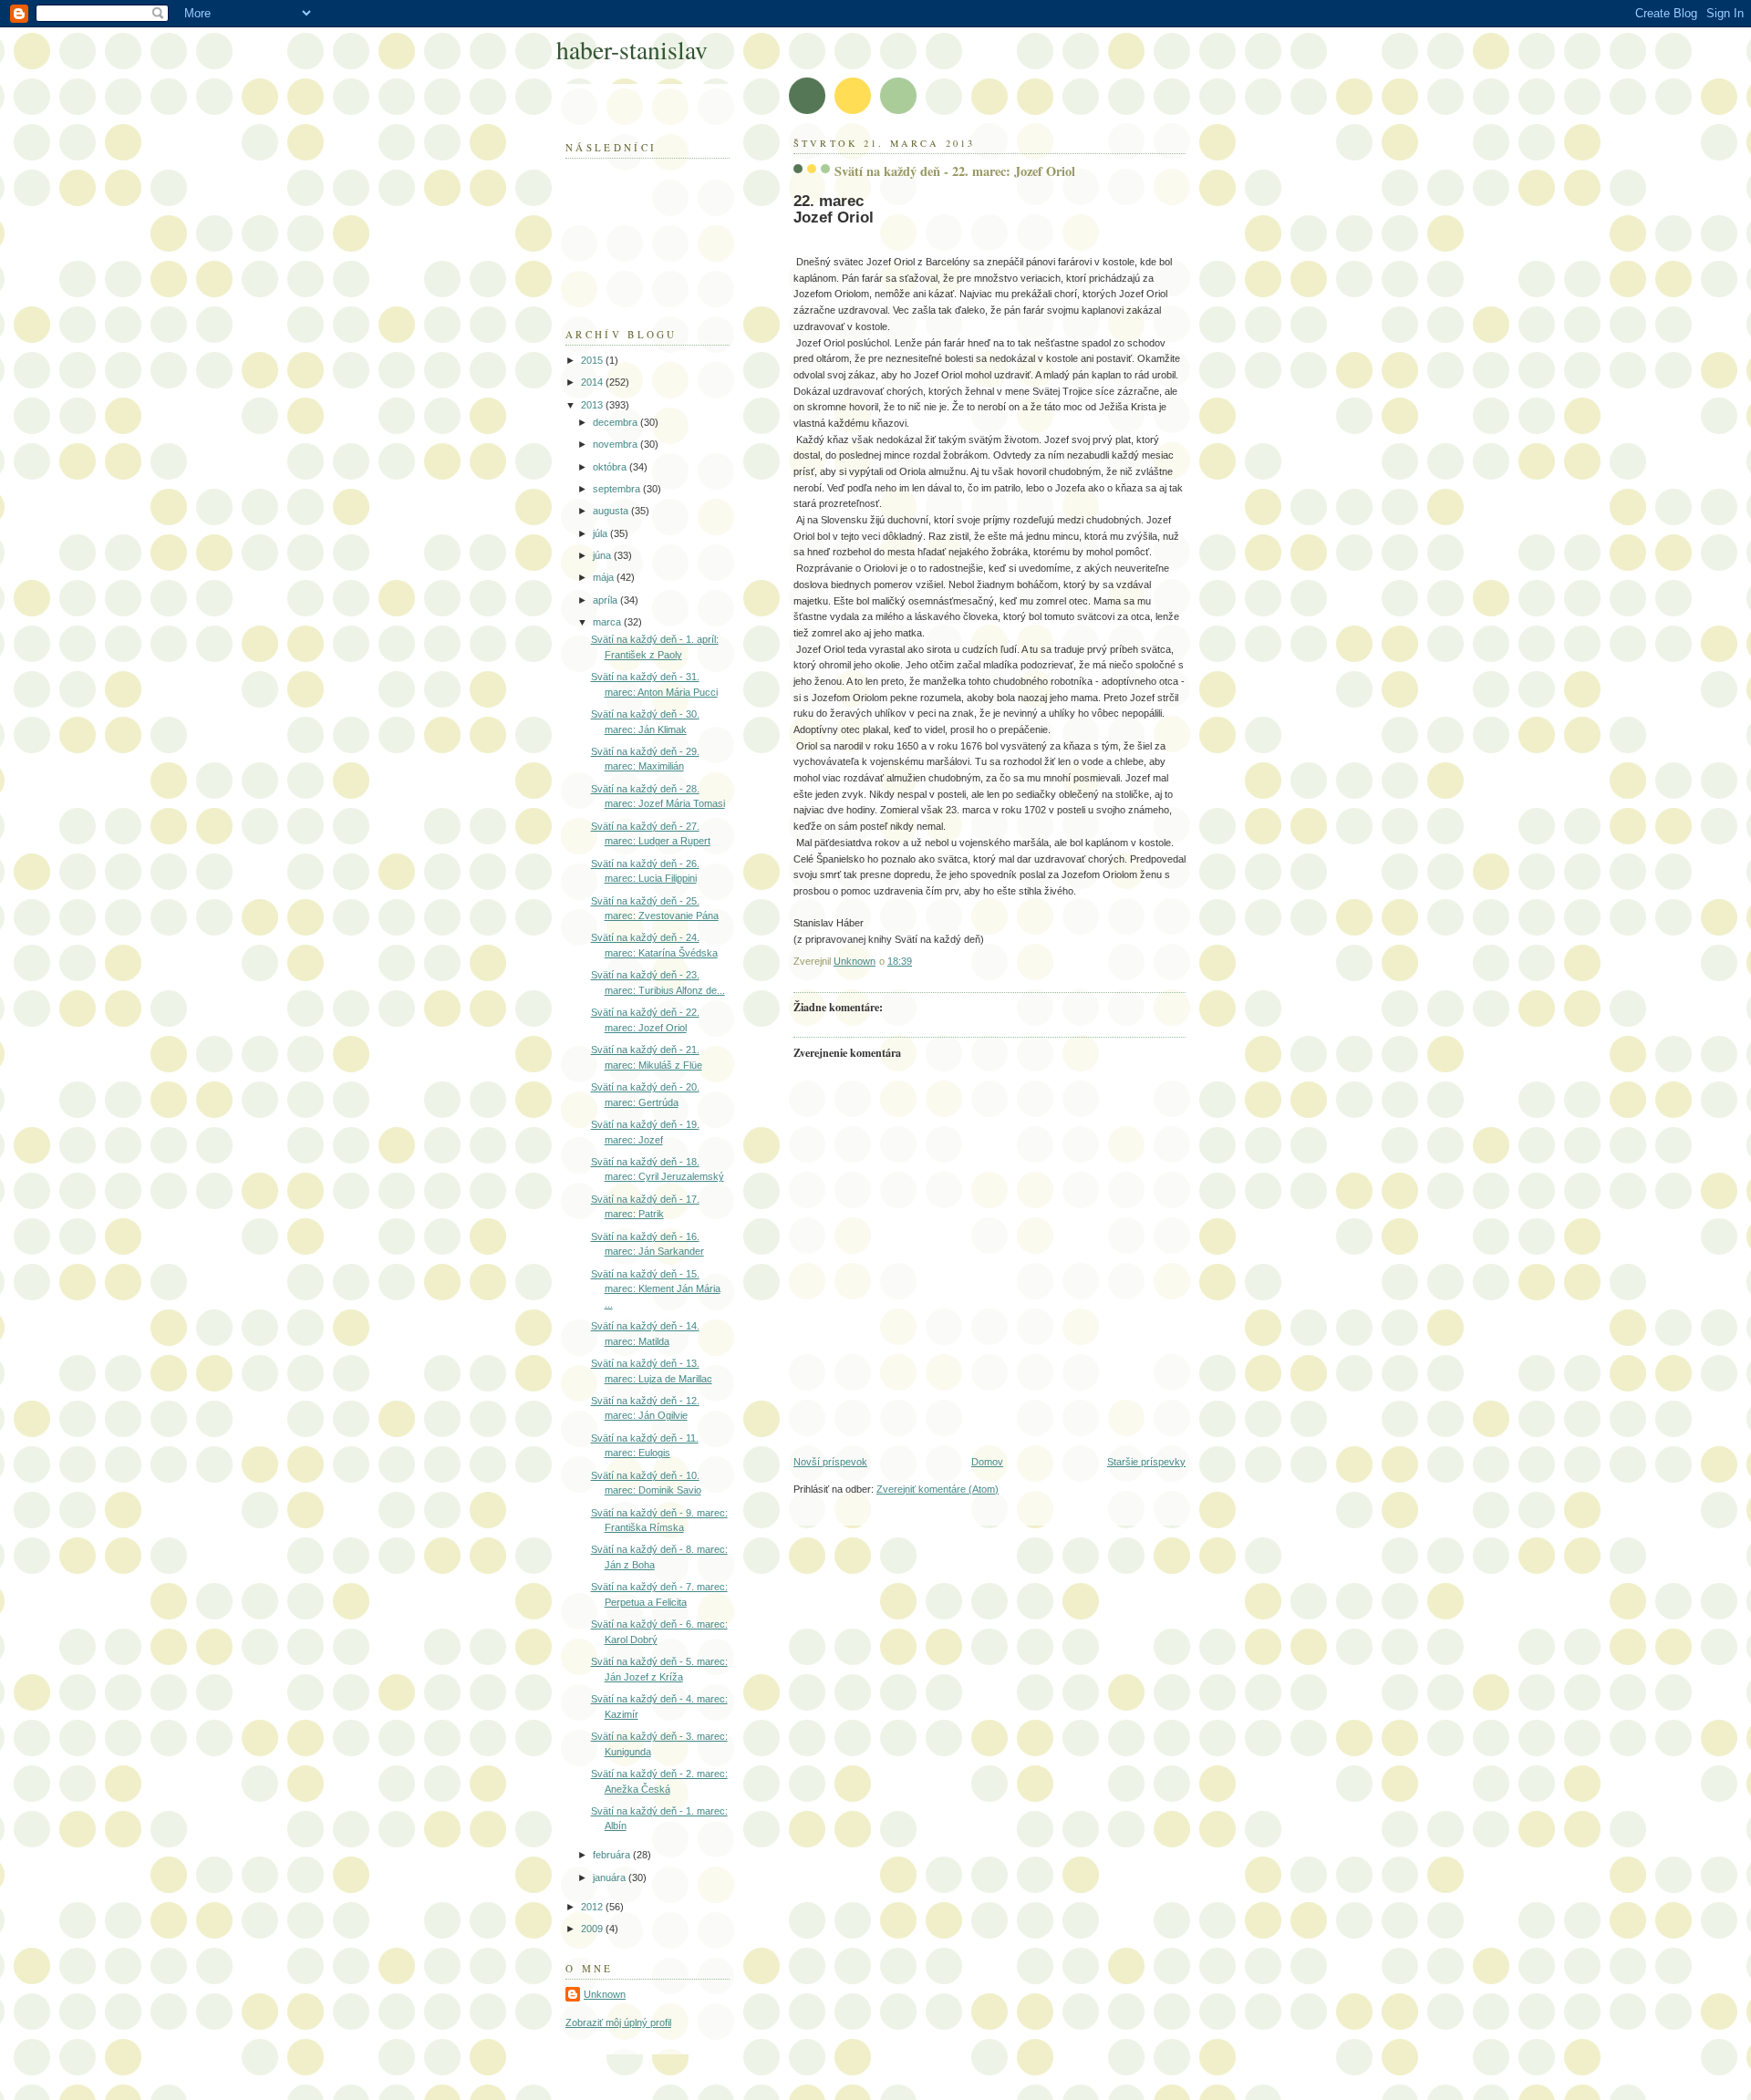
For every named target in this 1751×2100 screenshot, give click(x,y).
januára (611, 1878)
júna (603, 555)
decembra (616, 422)
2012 (593, 1907)
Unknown (605, 1994)
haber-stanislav (632, 50)
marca (608, 622)
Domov (987, 1462)
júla (601, 533)
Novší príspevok (830, 1462)
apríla (606, 600)
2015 (593, 360)
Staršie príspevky (1146, 1462)
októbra (611, 467)
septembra (618, 489)
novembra (616, 444)
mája (605, 577)
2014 (593, 382)
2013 (593, 405)
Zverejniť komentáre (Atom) (938, 1489)
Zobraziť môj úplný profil (618, 2022)
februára (613, 1855)
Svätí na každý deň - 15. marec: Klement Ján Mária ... (656, 1289)
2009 (593, 1929)
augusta (612, 511)
